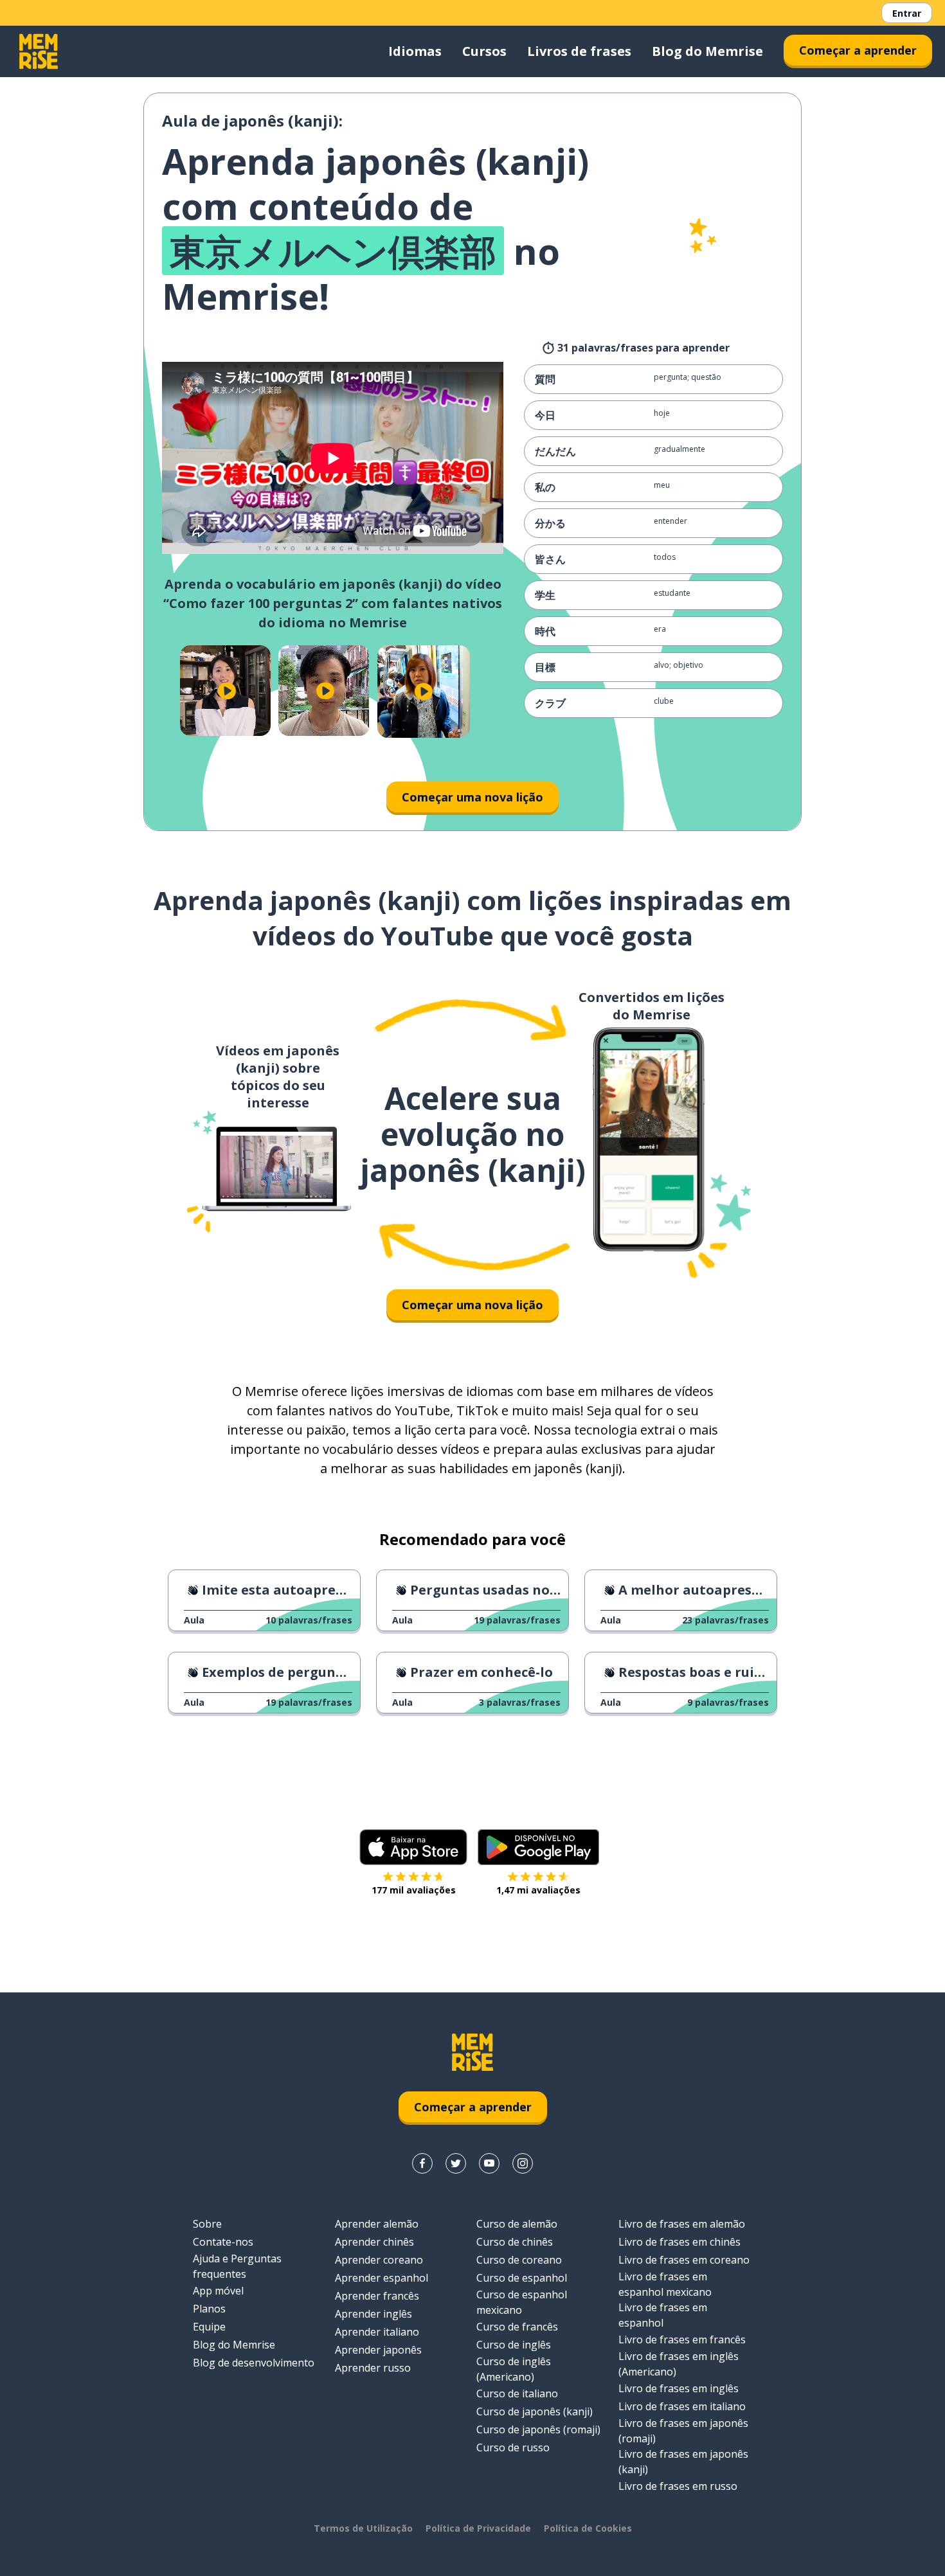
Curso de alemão (517, 2224)
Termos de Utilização (363, 2528)
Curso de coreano (519, 2260)
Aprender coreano (379, 2260)
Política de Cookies (588, 2528)
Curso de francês (517, 2327)
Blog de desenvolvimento (254, 2363)
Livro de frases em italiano (682, 2406)
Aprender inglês (373, 2314)
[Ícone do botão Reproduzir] (227, 691)
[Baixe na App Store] (413, 1847)
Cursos (484, 51)
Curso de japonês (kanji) (535, 2411)
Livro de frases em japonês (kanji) (683, 2462)
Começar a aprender (858, 50)
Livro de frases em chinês (679, 2242)
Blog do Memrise (707, 51)
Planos (209, 2309)
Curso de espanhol (522, 2278)
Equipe (209, 2327)
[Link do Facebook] (422, 2163)
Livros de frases (579, 51)
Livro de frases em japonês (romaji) (683, 2431)
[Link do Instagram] (523, 2163)
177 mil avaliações (414, 1890)
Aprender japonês (378, 2350)
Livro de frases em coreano (684, 2260)
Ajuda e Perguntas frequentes (237, 2266)
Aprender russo (373, 2368)
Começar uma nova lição (473, 797)
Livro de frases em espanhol (663, 2315)
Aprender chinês (374, 2242)
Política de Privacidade (478, 2528)
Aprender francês (377, 2296)
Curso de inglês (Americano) (514, 2369)
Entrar (907, 13)
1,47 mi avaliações (538, 1890)
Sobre (207, 2224)
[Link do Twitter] (456, 2163)
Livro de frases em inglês (679, 2388)
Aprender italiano (377, 2332)
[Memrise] (39, 51)
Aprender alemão (377, 2224)
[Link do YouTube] (489, 2163)
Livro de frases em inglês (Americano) (679, 2364)
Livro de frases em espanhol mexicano (665, 2284)
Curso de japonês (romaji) (538, 2429)
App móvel (218, 2291)
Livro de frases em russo (678, 2486)
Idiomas (415, 51)
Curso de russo (513, 2447)
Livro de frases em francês (682, 2339)
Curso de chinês (515, 2242)
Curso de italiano (517, 2393)
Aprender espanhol (382, 2278)
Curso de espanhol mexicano (522, 2302)
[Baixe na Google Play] (538, 1847)
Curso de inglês (514, 2345)
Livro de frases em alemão (682, 2224)
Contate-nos (223, 2242)
